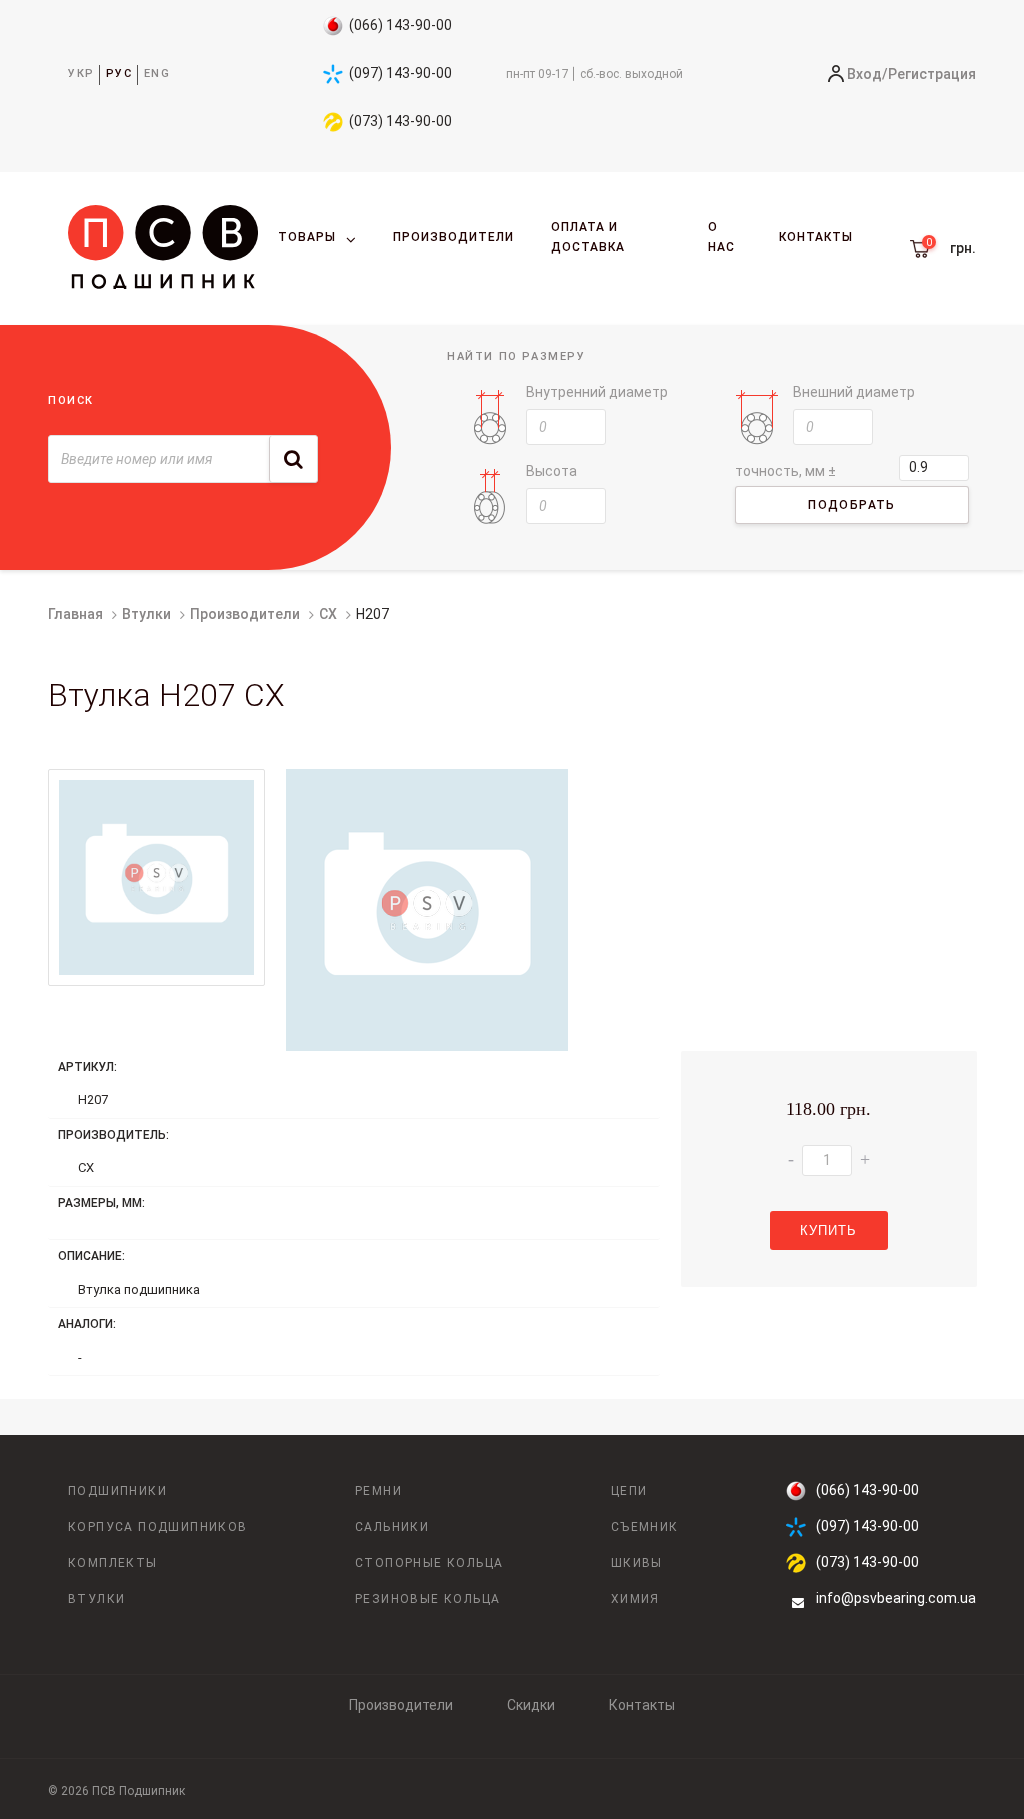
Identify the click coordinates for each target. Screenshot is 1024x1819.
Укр (81, 73)
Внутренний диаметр (597, 392)
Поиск (71, 400)
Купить (829, 1230)
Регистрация (932, 74)
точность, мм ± (785, 471)
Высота (551, 471)
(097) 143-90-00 (400, 73)
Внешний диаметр (854, 392)
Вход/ (867, 74)
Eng (157, 73)
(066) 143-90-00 (400, 25)
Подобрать (852, 505)
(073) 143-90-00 (400, 121)
